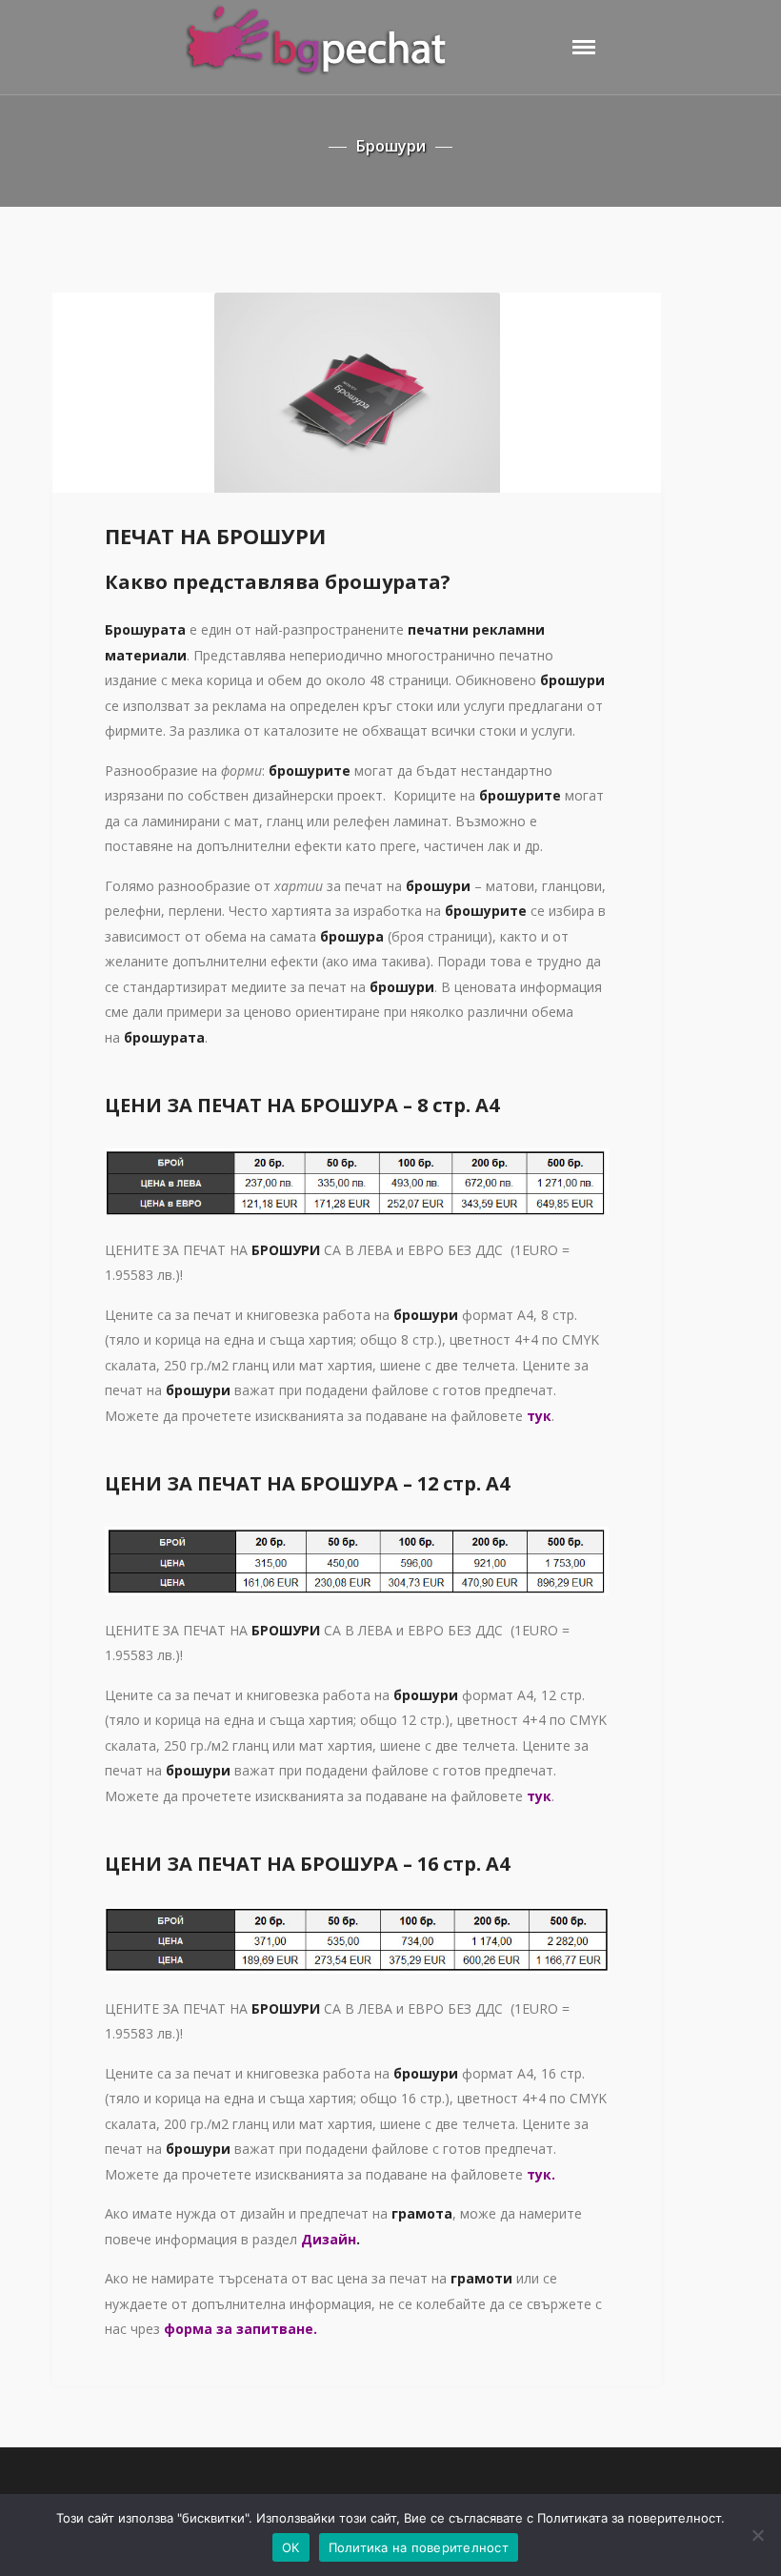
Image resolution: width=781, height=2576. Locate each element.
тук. (541, 2174)
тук (539, 1796)
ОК (291, 2547)
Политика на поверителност (419, 2547)
